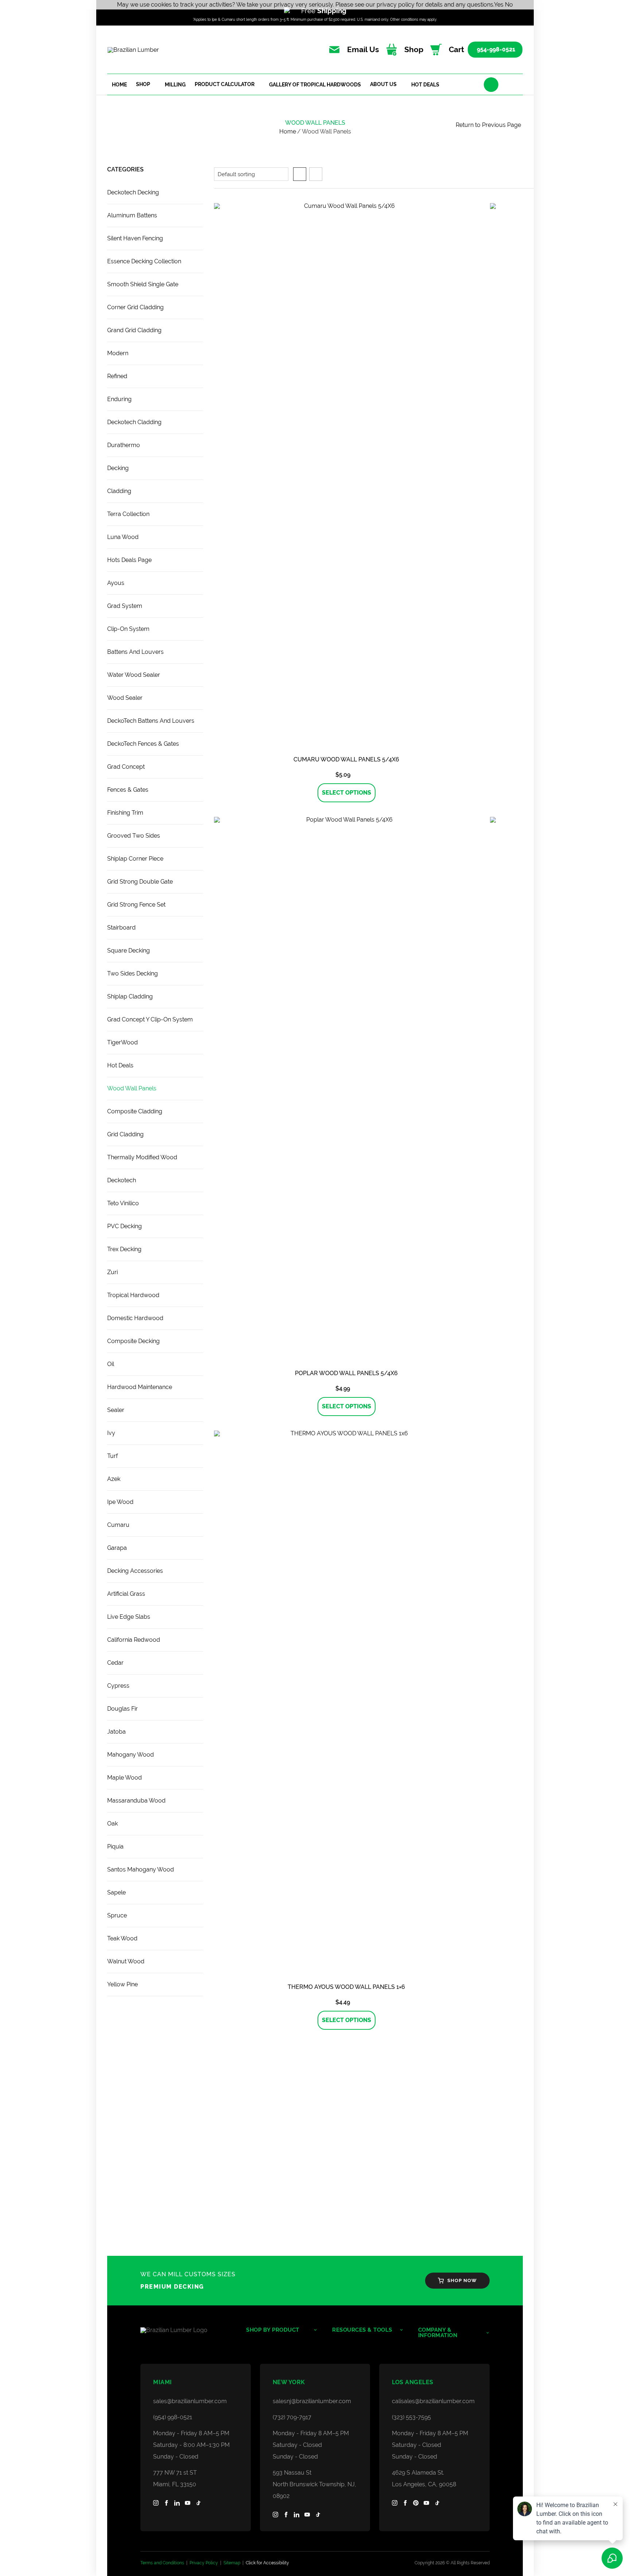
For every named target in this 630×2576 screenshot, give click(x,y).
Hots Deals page (129, 560)
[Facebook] (166, 2503)
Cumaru (118, 1525)
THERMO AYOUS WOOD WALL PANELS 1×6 (346, 1987)
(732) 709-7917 (292, 2417)
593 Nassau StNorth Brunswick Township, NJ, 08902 (314, 2484)
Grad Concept (126, 767)
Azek (114, 1479)
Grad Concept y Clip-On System (150, 1019)
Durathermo (124, 445)
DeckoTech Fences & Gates (143, 744)
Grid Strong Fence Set (136, 905)
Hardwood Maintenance (140, 1387)
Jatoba (116, 1732)
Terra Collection (128, 514)
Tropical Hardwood (133, 1295)
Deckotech (122, 1180)
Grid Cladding (125, 1134)
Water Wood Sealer (134, 675)
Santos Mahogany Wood (141, 1869)
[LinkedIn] (177, 2503)
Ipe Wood (120, 1502)
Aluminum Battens (132, 215)
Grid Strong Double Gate (140, 882)
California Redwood (134, 1640)
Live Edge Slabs (129, 1617)
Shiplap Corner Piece (135, 859)
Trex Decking (124, 1249)
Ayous (116, 583)
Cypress (118, 1686)
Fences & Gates (128, 790)
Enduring (119, 399)
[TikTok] (198, 2503)
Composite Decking (133, 1341)
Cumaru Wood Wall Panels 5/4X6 (346, 759)
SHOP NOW (462, 2280)
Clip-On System (128, 629)
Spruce (117, 1915)
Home (119, 85)
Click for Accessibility (267, 2563)
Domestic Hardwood (135, 1318)
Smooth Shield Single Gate (143, 284)
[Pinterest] (416, 2503)
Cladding (119, 491)
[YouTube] (188, 2503)
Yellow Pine (122, 1984)
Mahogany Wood (131, 1755)
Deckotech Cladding (134, 422)
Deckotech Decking (133, 192)
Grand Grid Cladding (134, 330)
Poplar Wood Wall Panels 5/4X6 (346, 1373)
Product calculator (225, 84)
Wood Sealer (125, 698)
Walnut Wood (126, 1961)
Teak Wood (122, 1938)
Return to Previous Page (488, 125)
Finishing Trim (125, 813)
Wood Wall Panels (132, 1088)
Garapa (117, 1548)
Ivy (111, 1433)
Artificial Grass (126, 1594)
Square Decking (129, 951)
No (509, 5)
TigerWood (122, 1042)
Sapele (116, 1892)
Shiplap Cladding (130, 996)
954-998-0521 (496, 49)
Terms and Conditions (162, 2563)
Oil (111, 1364)
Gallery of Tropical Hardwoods (315, 85)
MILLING (175, 85)
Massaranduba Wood (136, 1801)
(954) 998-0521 (173, 2417)
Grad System (125, 606)
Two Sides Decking (133, 973)
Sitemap (232, 2563)
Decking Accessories (135, 1571)
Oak (112, 1824)
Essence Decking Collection (144, 261)
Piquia (115, 1846)
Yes (499, 5)
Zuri (112, 1272)
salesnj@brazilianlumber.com (312, 2401)
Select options (347, 793)
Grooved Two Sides (134, 836)
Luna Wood (123, 537)
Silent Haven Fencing (135, 238)
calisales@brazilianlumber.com (433, 2401)
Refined (117, 376)
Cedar (115, 1663)
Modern (118, 353)
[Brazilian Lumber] (186, 2330)
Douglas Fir (122, 1709)
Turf (112, 1456)
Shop (143, 84)
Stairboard (121, 928)
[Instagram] (156, 2503)
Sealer (116, 1410)
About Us (383, 84)
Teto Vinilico (123, 1203)
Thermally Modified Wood (142, 1157)
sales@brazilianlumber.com (190, 2401)
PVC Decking (125, 1226)
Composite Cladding (135, 1111)
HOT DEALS (425, 85)
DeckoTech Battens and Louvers (151, 721)
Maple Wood (125, 1778)
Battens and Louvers (135, 652)
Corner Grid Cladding (135, 307)
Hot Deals (120, 1065)
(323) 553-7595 (411, 2417)
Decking (118, 468)
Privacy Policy (204, 2563)
